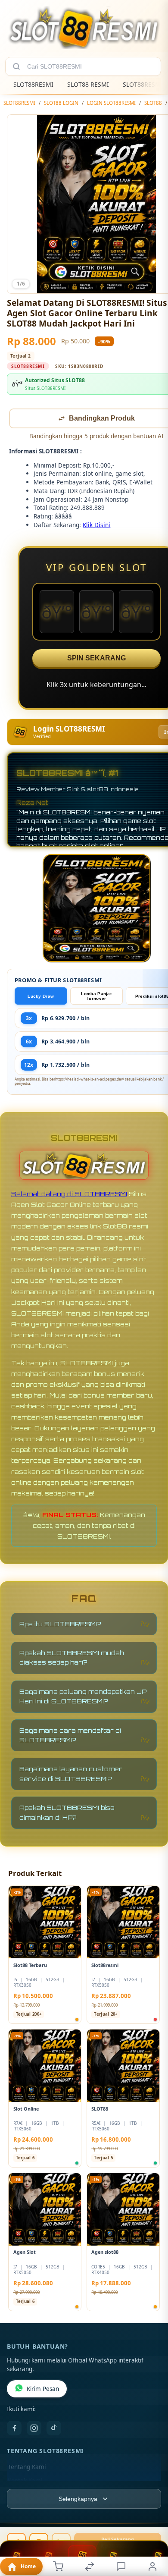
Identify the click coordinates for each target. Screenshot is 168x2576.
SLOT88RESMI (33, 84)
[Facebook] (14, 2429)
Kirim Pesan (43, 2390)
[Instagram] (34, 2429)
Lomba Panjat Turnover (96, 997)
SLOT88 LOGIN (61, 103)
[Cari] (16, 66)
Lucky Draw (41, 997)
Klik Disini (96, 526)
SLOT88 (153, 103)
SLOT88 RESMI (88, 84)
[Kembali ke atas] (152, 2518)
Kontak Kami (25, 2482)
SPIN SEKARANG (96, 659)
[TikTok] (54, 2429)
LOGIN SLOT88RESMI (111, 103)
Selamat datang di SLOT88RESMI (69, 1195)
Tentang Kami (27, 2468)
